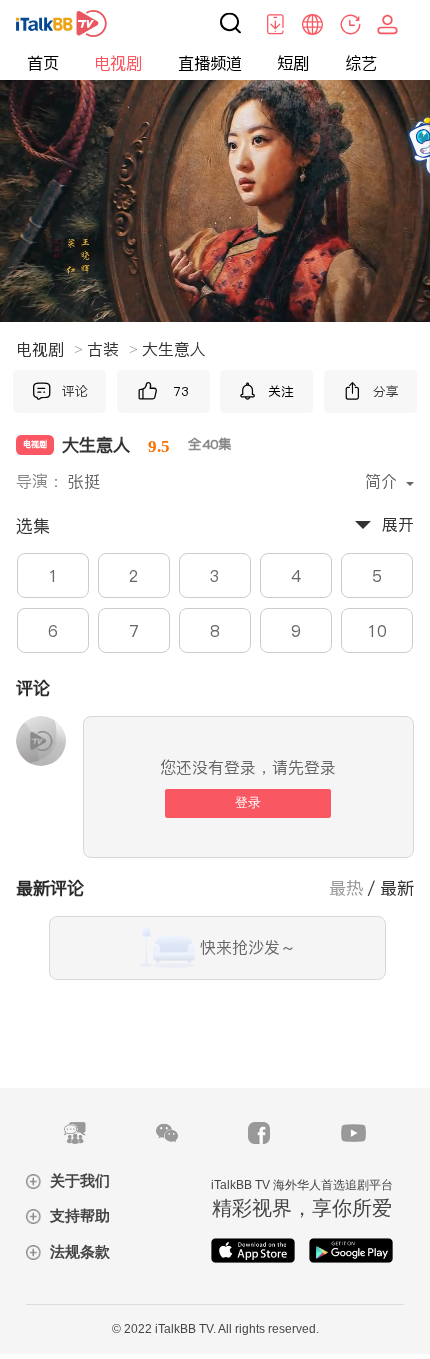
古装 (112, 349)
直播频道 (210, 63)
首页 (43, 63)
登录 (248, 802)
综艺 (361, 63)
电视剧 (118, 63)
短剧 (293, 63)
